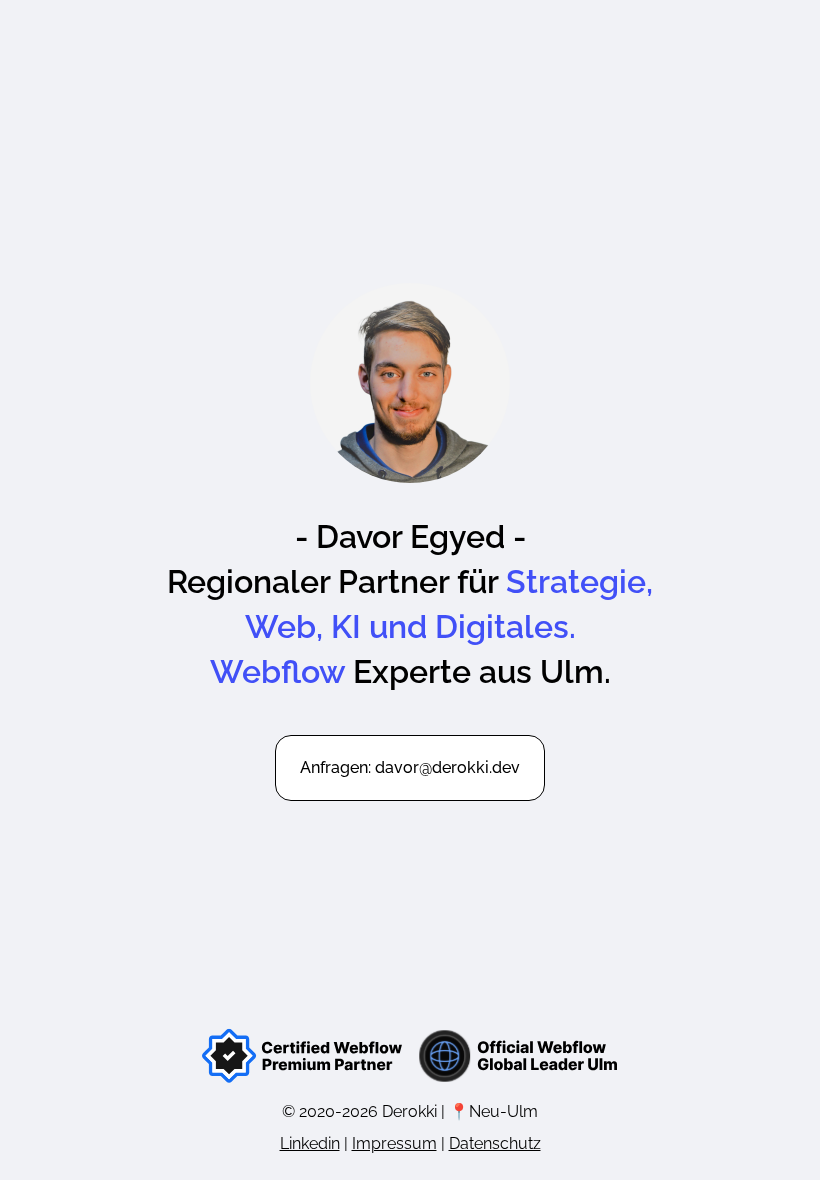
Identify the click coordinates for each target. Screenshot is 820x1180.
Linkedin (310, 1143)
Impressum (394, 1143)
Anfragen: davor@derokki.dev (410, 767)
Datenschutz (495, 1143)
